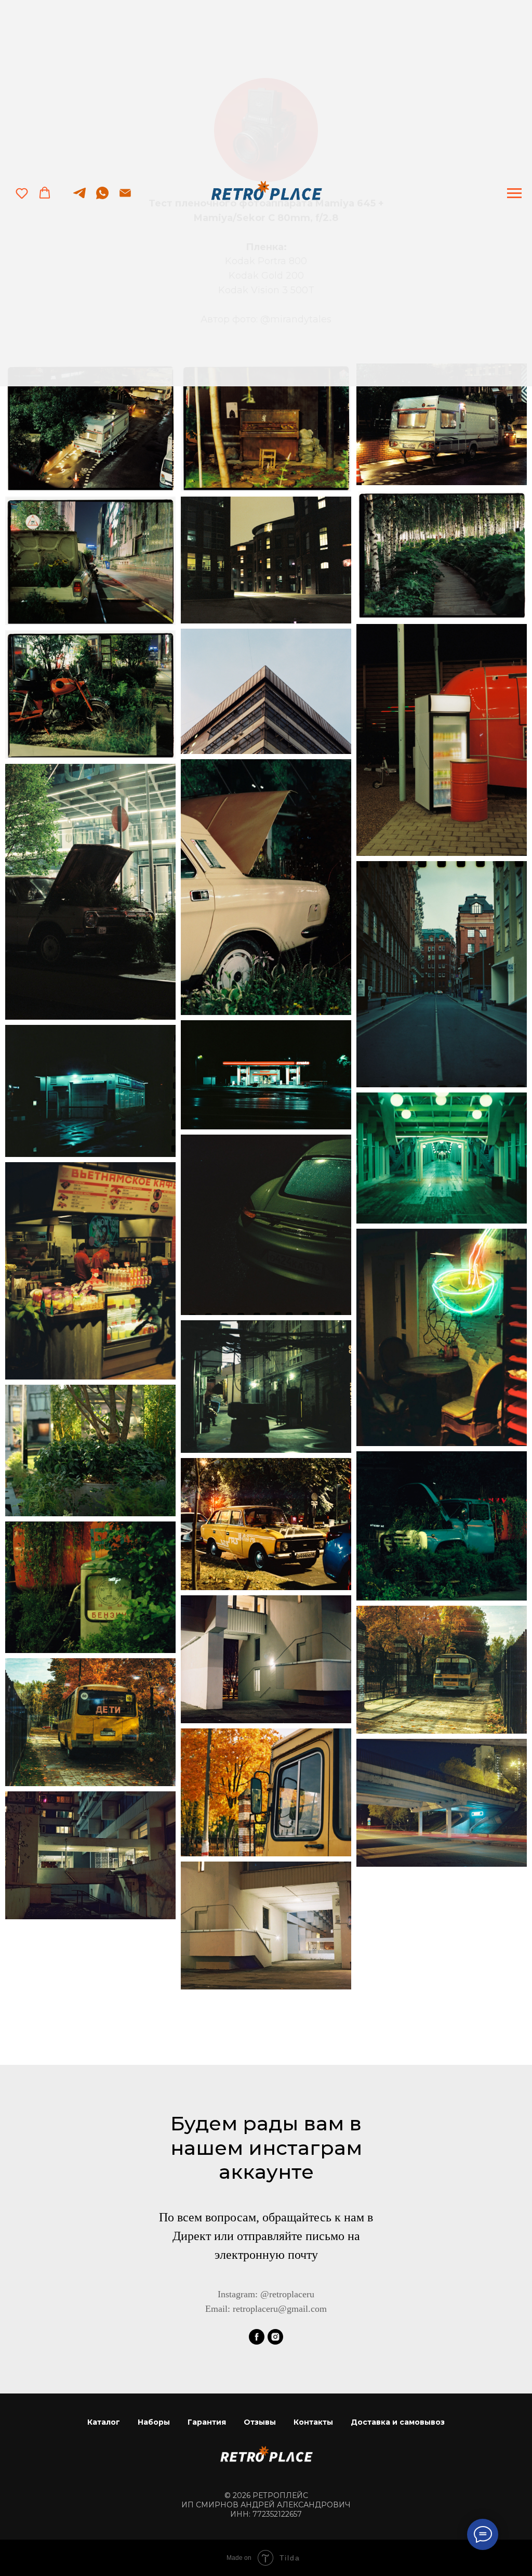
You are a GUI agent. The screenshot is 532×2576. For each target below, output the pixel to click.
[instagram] (275, 2337)
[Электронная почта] (125, 198)
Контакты (313, 2422)
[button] (22, 193)
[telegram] (79, 198)
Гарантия (207, 2422)
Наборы (154, 2422)
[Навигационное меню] (514, 193)
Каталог (104, 2422)
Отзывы (260, 2422)
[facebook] (257, 2337)
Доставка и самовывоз (398, 2422)
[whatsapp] (102, 198)
